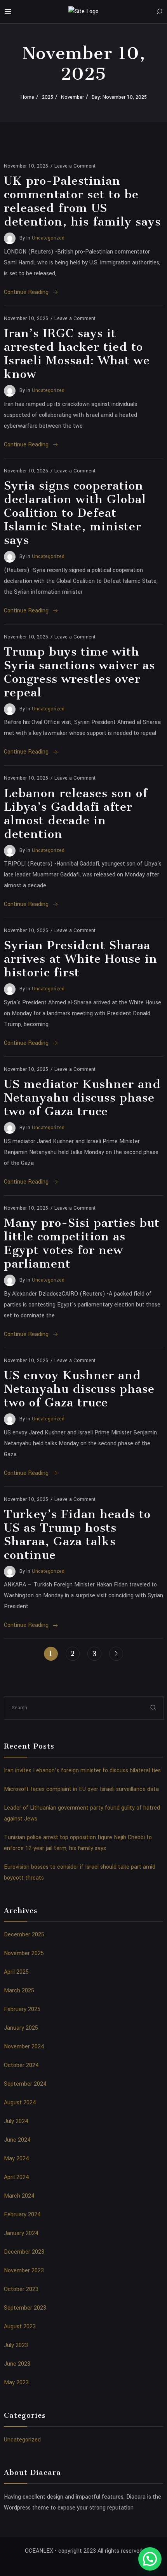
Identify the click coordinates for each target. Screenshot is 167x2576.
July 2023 (16, 2345)
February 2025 (22, 2009)
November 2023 (24, 2271)
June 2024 (17, 2140)
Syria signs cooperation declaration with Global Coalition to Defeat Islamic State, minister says (75, 513)
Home (27, 97)
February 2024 (22, 2215)
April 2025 (16, 1972)
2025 (48, 97)
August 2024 (20, 2103)
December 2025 (24, 1935)
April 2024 (17, 2177)
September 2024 (25, 2084)
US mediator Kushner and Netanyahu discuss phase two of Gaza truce (82, 1098)
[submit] (153, 1708)
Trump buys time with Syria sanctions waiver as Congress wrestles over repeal (79, 672)
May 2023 (16, 2383)
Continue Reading (26, 292)
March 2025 (19, 1991)
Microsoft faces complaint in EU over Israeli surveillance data (81, 1789)
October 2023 (21, 2289)
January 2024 (21, 2233)
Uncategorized (48, 238)
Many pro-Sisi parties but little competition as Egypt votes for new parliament (82, 1243)
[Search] (159, 12)
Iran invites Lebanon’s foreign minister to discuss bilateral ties (82, 1771)
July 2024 (16, 2121)
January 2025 (21, 2028)
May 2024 (17, 2159)
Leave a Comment (75, 166)
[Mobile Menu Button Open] (8, 12)
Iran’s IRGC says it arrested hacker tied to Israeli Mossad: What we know (77, 354)
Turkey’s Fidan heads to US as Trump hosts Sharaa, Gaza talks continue (77, 1535)
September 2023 (25, 2308)
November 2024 (24, 2047)
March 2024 (19, 2196)
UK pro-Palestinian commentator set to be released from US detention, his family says (82, 201)
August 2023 (20, 2327)
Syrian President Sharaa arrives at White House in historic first (81, 959)
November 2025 (24, 1953)
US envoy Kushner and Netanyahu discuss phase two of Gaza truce (79, 1389)
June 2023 (17, 2364)
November (72, 97)
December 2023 (24, 2252)
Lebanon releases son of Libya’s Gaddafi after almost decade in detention (76, 814)
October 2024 (21, 2065)
